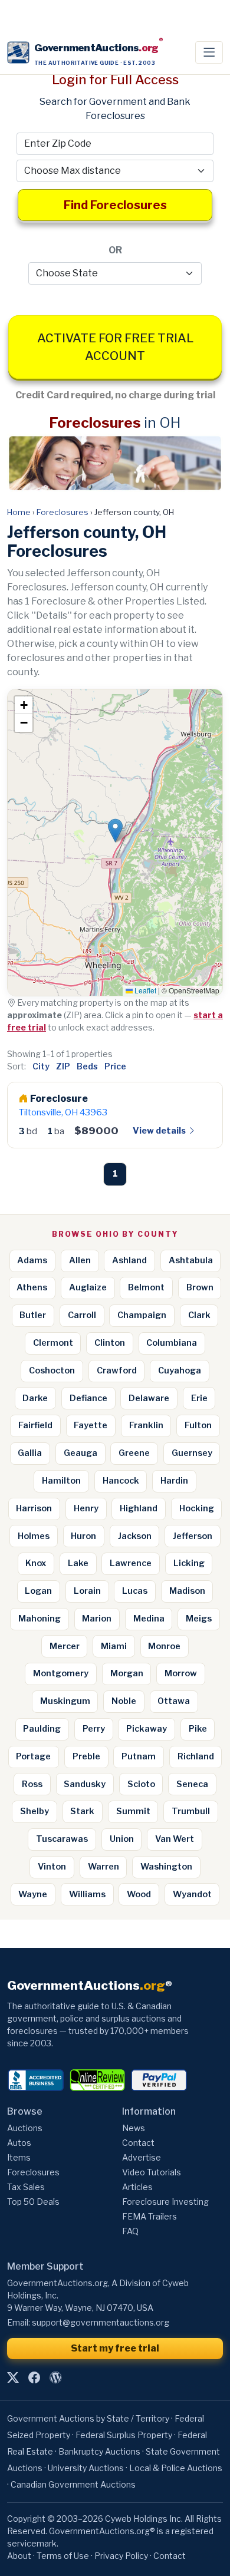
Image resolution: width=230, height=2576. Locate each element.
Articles (137, 2187)
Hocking (197, 1508)
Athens (32, 1287)
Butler (33, 1315)
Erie (199, 1398)
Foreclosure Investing (165, 2202)
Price (115, 1066)
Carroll (82, 1315)
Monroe (164, 1646)
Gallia (30, 1453)
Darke (35, 1398)
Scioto (141, 1784)
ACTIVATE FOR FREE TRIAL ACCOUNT (115, 347)
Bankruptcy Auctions (99, 2451)
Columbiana (172, 1343)
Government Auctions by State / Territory (88, 2418)
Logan (38, 1591)
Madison (187, 1591)
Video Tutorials (152, 2172)
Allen (80, 1260)
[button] (115, 830)
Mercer (65, 1646)
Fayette (91, 1425)
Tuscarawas (62, 1839)
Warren (103, 1867)
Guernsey (192, 1453)
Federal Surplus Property (124, 2435)
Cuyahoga (180, 1370)
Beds (87, 1066)
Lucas (135, 1591)
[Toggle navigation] (209, 52)
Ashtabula (191, 1260)
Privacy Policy (121, 2556)
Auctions (25, 2128)
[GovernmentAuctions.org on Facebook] (34, 2377)
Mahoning (40, 1619)
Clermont (53, 1343)
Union (122, 1839)
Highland (139, 1508)
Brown (200, 1287)
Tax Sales (26, 2187)
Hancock (121, 1481)
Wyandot (192, 1894)
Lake (78, 1563)
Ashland (129, 1260)
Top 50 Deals (33, 2202)
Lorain (87, 1591)
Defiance (88, 1398)
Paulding (42, 1729)
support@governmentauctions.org (101, 2322)
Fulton (198, 1425)
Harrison (34, 1508)
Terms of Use (63, 2556)
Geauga (80, 1453)
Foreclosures (63, 512)
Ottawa (174, 1701)
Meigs (199, 1619)
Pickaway (147, 1729)
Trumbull (191, 1811)
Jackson (135, 1536)
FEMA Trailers (149, 2216)
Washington (166, 1867)
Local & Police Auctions (176, 2468)
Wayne (33, 1894)
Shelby (34, 1811)
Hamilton (61, 1481)
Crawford (117, 1370)
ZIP (63, 1066)
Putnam (139, 1756)
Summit (133, 1811)
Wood (139, 1894)
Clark (199, 1315)
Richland (196, 1756)
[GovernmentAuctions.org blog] (55, 2377)
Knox (36, 1563)
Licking (189, 1563)
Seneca (192, 1784)
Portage (33, 1756)
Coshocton (52, 1370)
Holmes (34, 1536)
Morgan (127, 1673)
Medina (149, 1619)
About (19, 2556)
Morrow (181, 1673)
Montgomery (61, 1673)
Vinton (52, 1867)
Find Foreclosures (115, 205)
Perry (94, 1729)
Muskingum (65, 1701)
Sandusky (85, 1784)
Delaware (149, 1398)
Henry (86, 1508)
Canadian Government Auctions (73, 2484)
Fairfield (35, 1425)
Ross (32, 1784)
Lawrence (131, 1563)
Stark (82, 1811)
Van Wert (175, 1839)
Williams (87, 1894)
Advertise (142, 2157)
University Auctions (86, 2468)
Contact (138, 2143)
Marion (97, 1619)
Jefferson (193, 1536)
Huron (83, 1536)
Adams (32, 1260)
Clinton (110, 1343)
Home (19, 512)
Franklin (146, 1425)
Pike (198, 1729)
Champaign (142, 1315)
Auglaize (88, 1287)
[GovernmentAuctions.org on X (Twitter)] (13, 2377)
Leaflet (144, 990)
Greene (134, 1453)
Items (19, 2157)
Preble (86, 1756)
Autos (19, 2143)
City (41, 1066)
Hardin (174, 1481)
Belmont (146, 1287)
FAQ (130, 2231)
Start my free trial (115, 2348)
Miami (114, 1646)
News (134, 2128)
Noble (124, 1701)
